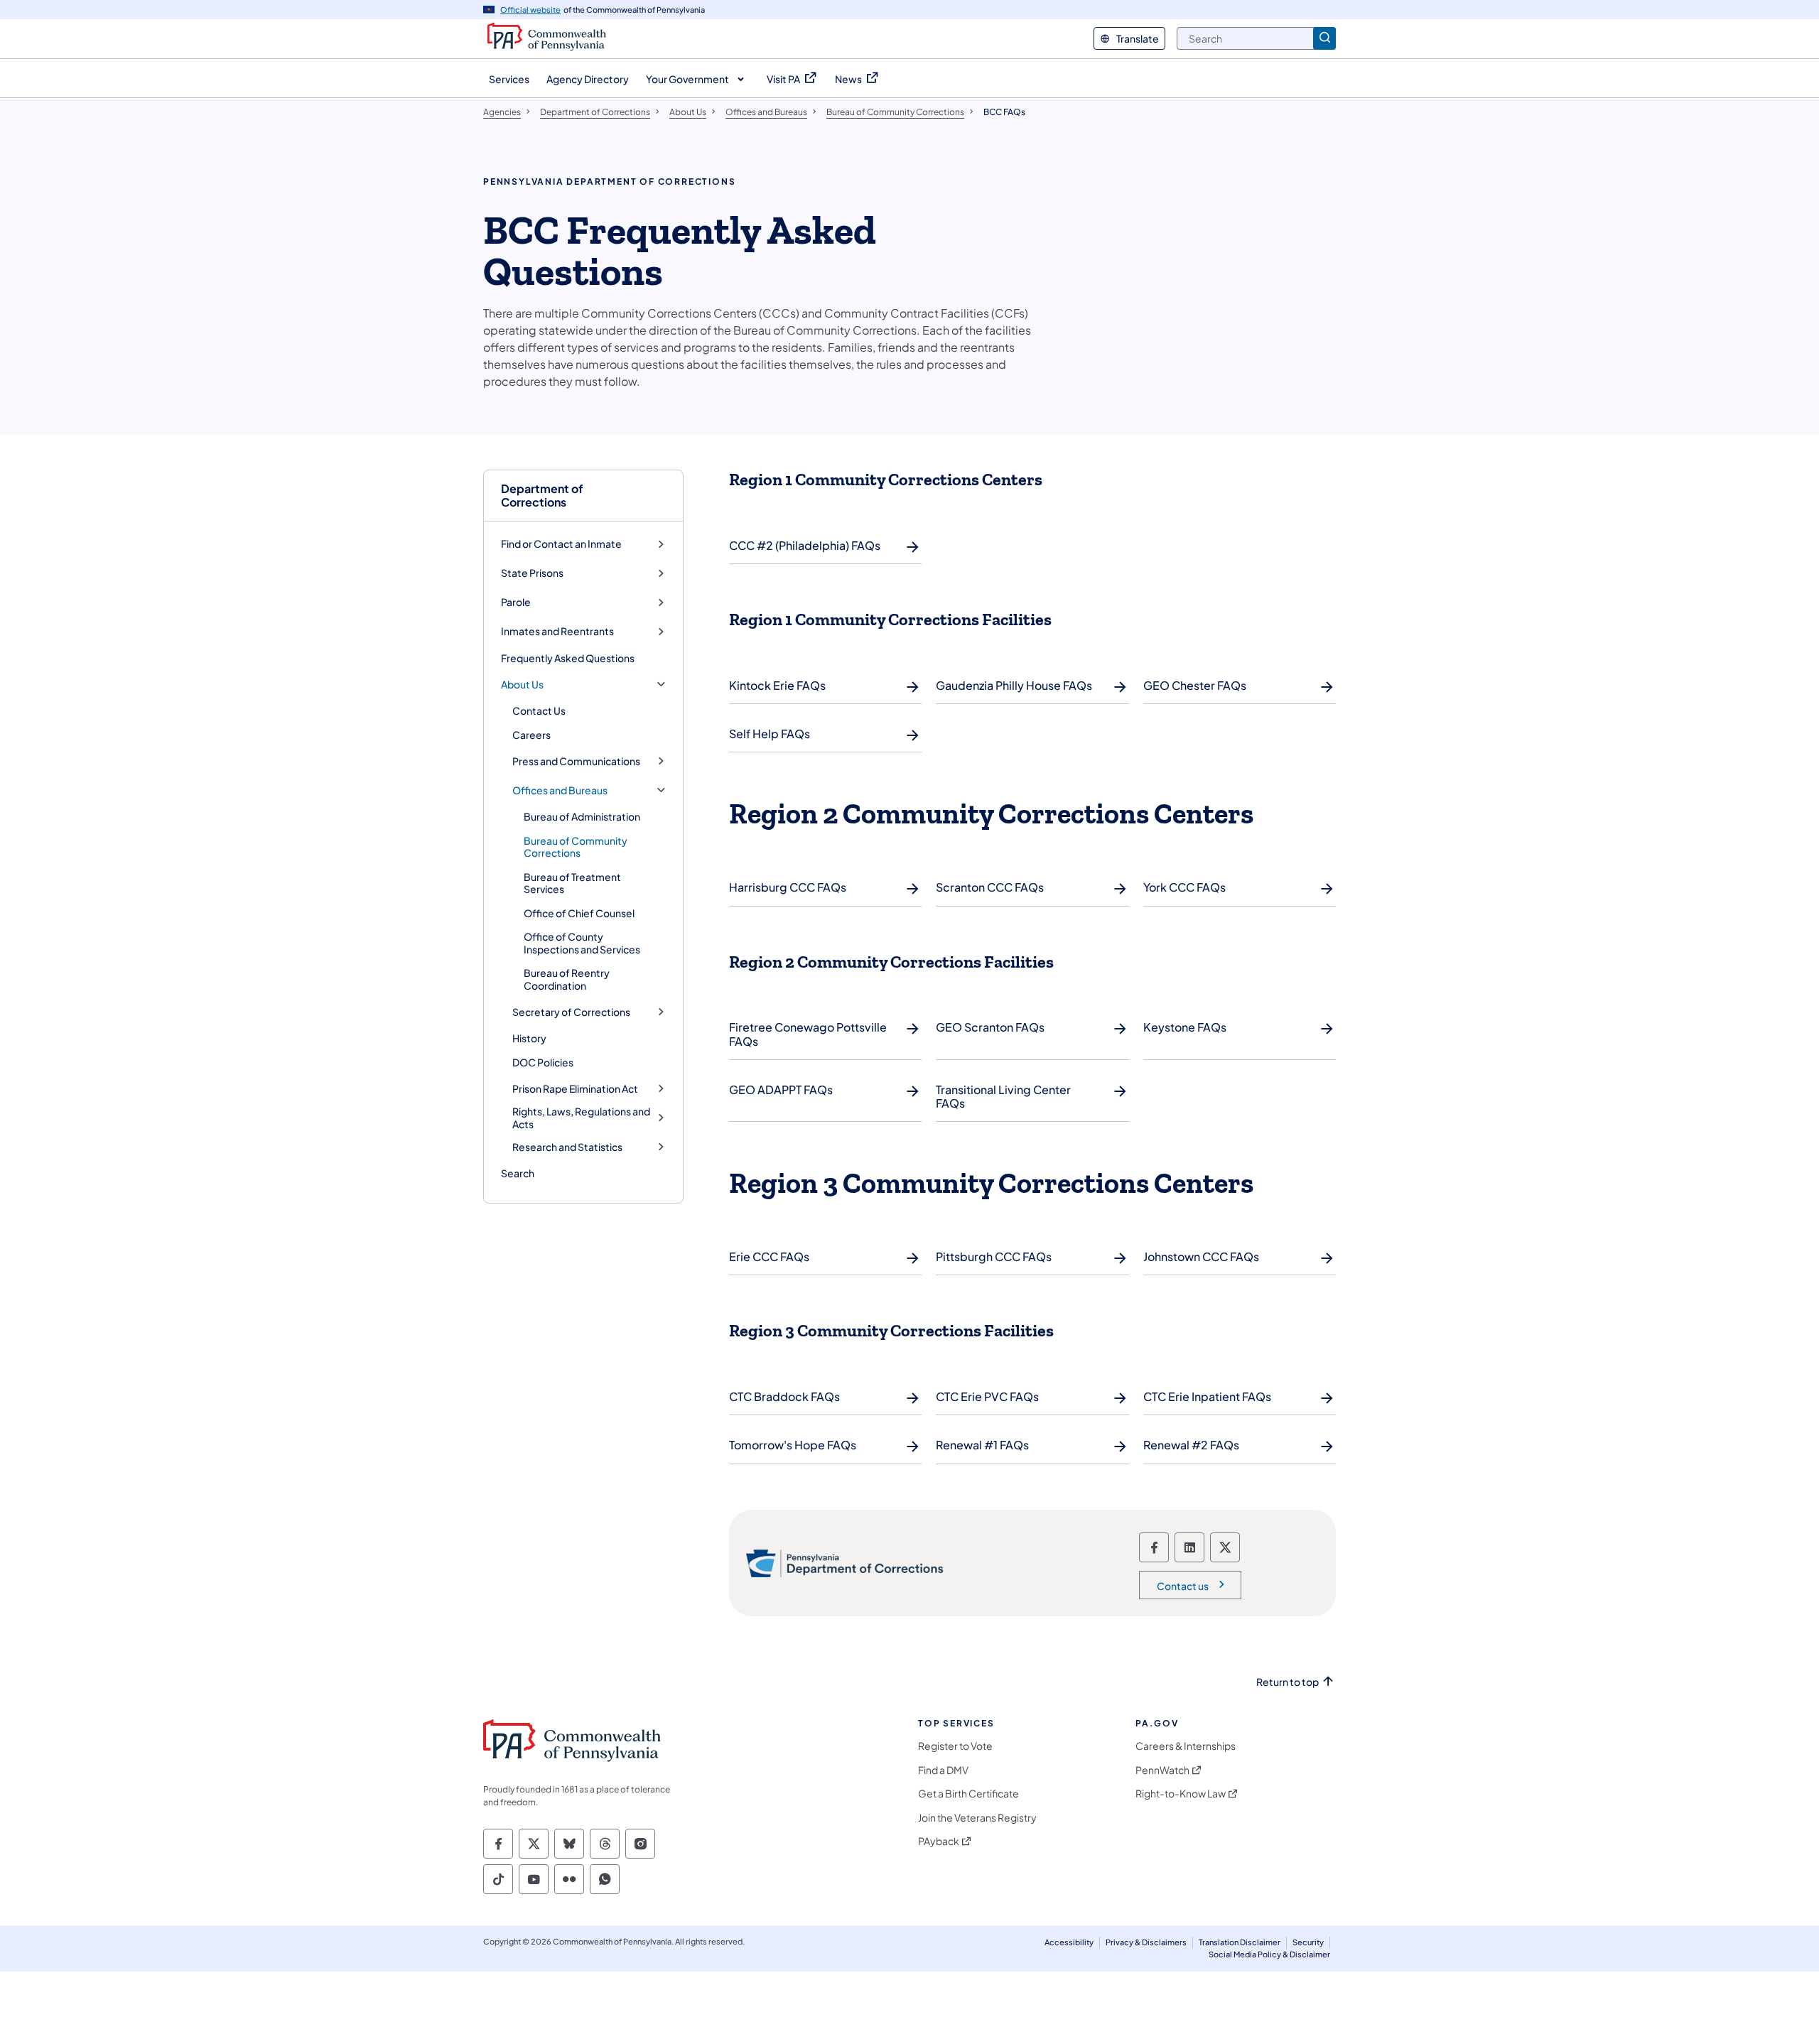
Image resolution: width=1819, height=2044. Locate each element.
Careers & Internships (1186, 1746)
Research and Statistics (567, 1147)
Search (518, 1173)
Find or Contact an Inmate (561, 544)
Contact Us (539, 710)
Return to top (1288, 1682)
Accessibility (1069, 1942)
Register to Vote (955, 1746)
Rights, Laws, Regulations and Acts (581, 1118)
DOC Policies (543, 1062)
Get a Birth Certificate (968, 1794)
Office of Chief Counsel (579, 913)
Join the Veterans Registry (977, 1818)
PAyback (939, 1841)
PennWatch (1162, 1770)
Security (1308, 1942)
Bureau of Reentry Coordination (567, 979)
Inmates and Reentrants (557, 631)
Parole (516, 602)
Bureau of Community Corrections (576, 847)
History (529, 1038)
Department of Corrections (542, 495)
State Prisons (532, 573)
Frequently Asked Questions (568, 658)
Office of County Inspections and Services (582, 943)
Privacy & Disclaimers (1146, 1942)
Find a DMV (943, 1770)
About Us (522, 685)
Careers (531, 735)
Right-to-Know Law (1181, 1794)
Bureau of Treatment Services (572, 883)
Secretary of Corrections (571, 1012)
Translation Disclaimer (1240, 1942)
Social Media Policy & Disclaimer (1269, 1954)
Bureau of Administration (582, 816)
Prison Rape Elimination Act (575, 1089)
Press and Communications (576, 761)
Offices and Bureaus (560, 790)
